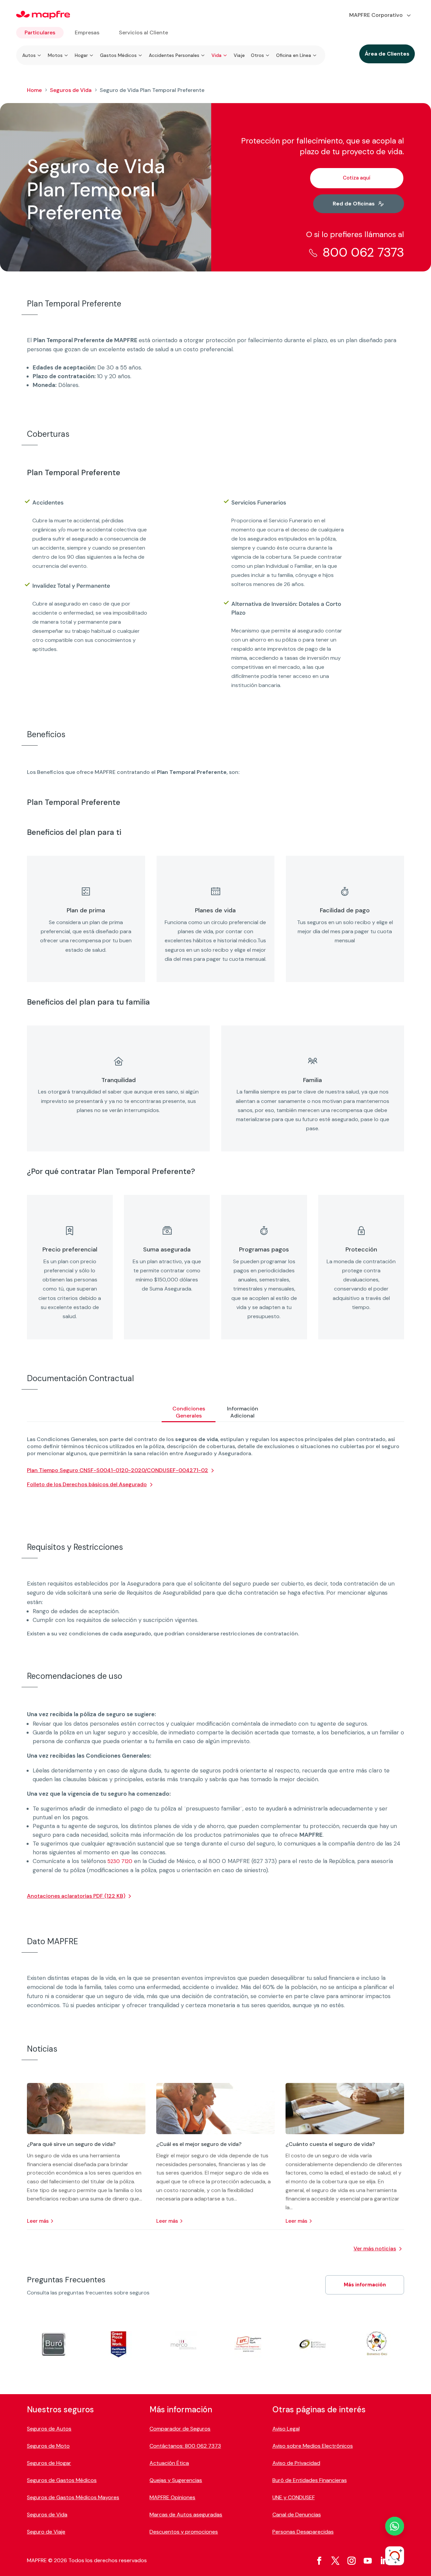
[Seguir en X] (335, 2561)
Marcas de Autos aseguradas (186, 2515)
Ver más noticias (375, 2248)
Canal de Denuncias (297, 2515)
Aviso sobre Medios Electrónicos (313, 2446)
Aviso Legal (286, 2429)
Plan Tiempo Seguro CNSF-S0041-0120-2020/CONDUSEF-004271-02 (118, 1470)
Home (34, 90)
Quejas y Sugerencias (176, 2480)
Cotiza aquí (357, 178)
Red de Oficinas (354, 204)
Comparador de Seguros (180, 2429)
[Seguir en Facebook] (319, 2561)
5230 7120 (119, 1861)
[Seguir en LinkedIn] (384, 2561)
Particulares (40, 32)
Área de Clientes (387, 54)
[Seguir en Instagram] (352, 2561)
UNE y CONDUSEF (294, 2497)
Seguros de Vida (71, 90)
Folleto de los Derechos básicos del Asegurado (87, 1484)
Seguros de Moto (48, 2446)
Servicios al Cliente (143, 32)
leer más (38, 2221)
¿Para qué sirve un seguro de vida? (71, 2144)
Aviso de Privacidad (296, 2463)
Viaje (239, 55)
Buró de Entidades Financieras (310, 2480)
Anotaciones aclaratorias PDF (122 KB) (76, 1896)
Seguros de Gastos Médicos (62, 2480)
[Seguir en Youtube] (368, 2561)
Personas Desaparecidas (303, 2532)
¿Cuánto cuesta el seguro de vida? (330, 2144)
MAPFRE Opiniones (172, 2497)
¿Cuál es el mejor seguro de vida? (199, 2144)
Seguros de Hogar (49, 2463)
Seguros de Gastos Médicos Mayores (73, 2497)
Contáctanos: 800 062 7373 (185, 2446)
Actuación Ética (169, 2463)
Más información (365, 2285)
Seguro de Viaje (46, 2532)
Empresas (87, 32)
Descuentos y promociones (184, 2532)
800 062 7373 (363, 252)
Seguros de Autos (49, 2429)
